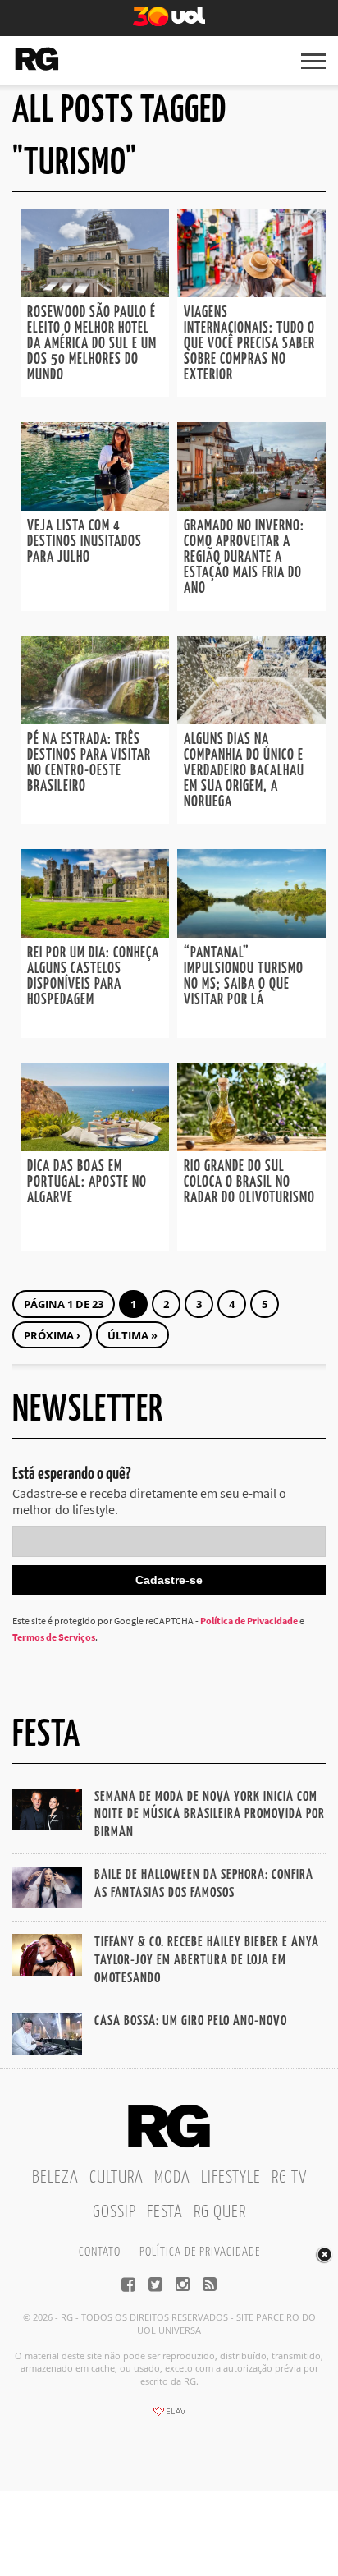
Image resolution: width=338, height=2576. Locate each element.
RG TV (289, 2178)
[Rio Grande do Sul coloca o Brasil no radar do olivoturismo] (251, 1146)
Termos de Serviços (54, 1637)
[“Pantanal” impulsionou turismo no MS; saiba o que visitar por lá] (251, 933)
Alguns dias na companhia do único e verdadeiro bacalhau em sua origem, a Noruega (244, 771)
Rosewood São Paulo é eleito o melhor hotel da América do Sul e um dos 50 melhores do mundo (92, 344)
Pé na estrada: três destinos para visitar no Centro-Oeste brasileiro (89, 763)
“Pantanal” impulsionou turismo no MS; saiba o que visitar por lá (244, 977)
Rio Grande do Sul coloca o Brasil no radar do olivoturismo (249, 1182)
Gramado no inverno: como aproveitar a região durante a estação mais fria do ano (244, 558)
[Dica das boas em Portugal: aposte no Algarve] (95, 1146)
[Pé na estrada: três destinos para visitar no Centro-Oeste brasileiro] (95, 719)
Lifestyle (231, 2178)
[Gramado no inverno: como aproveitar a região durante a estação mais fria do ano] (251, 506)
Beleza (55, 2178)
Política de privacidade (200, 2252)
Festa (165, 2212)
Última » (132, 1335)
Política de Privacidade (249, 1621)
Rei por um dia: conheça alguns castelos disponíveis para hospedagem (93, 977)
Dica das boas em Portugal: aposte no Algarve (87, 1182)
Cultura (116, 2178)
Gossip (114, 2212)
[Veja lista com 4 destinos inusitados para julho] (95, 506)
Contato (100, 2252)
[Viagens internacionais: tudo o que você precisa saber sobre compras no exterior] (251, 292)
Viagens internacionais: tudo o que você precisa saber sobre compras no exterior (249, 344)
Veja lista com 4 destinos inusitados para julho (84, 542)
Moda (172, 2178)
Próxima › (52, 1335)
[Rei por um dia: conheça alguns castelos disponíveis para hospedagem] (95, 933)
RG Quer (220, 2212)
